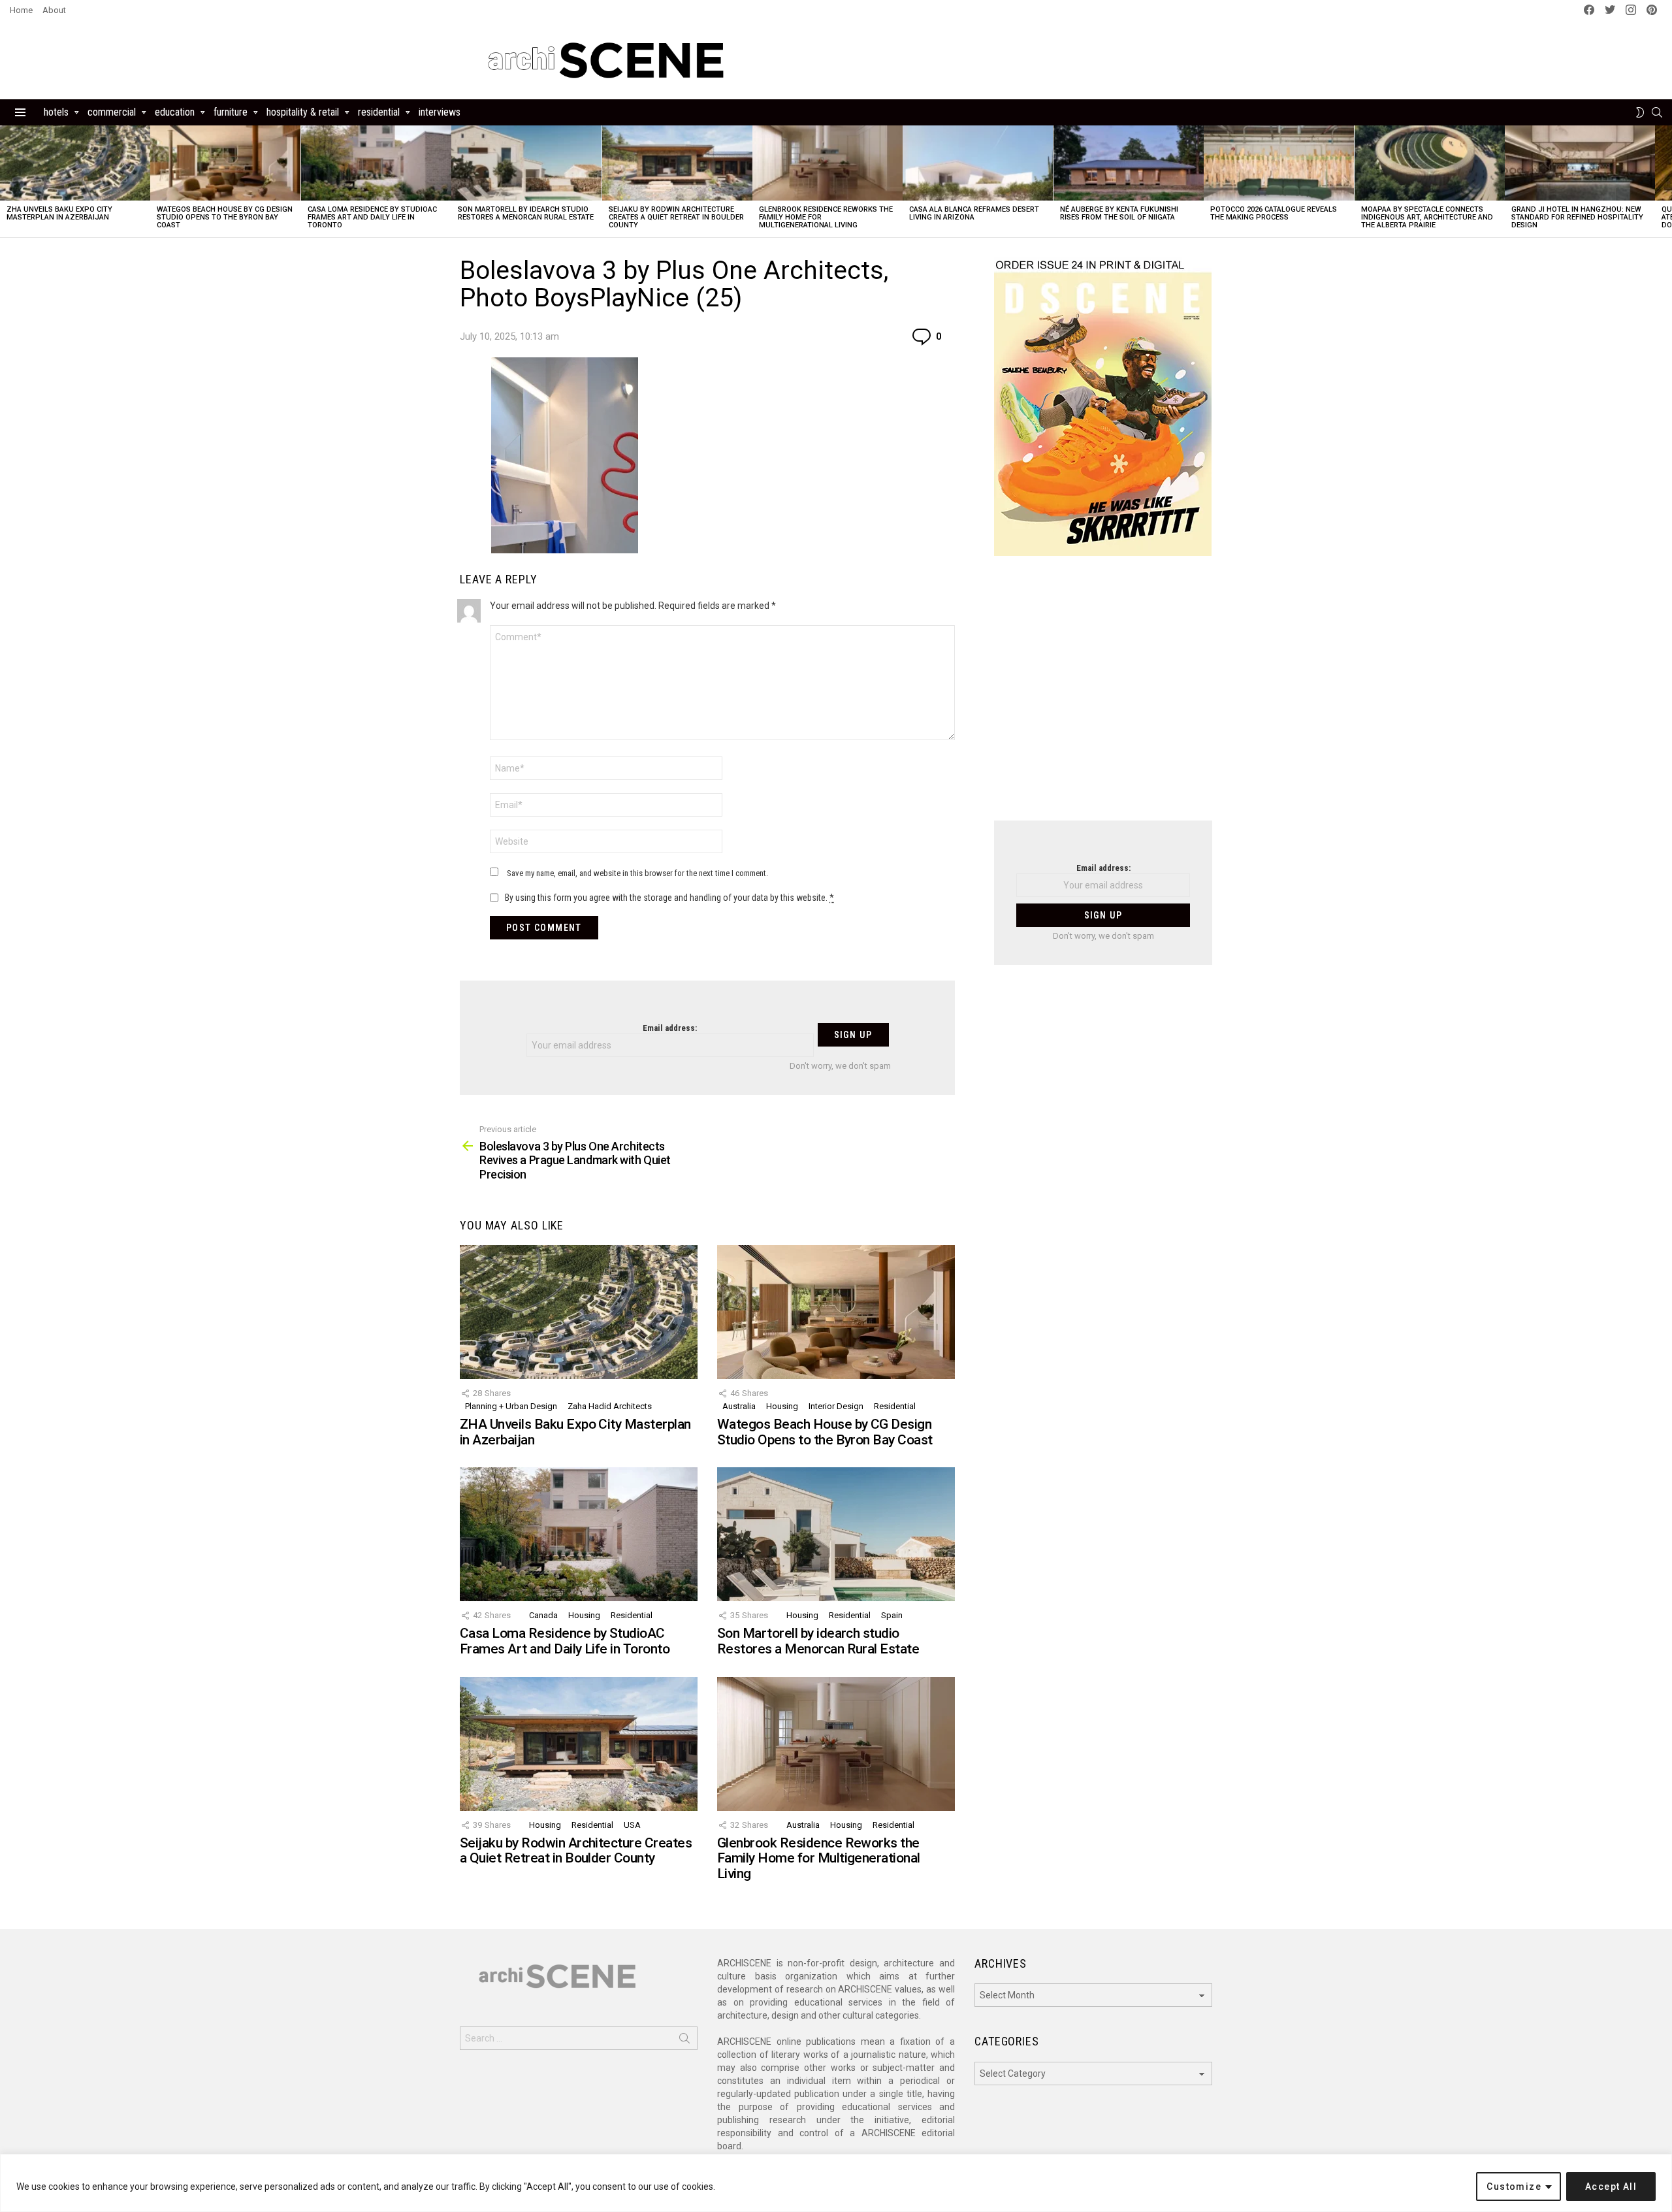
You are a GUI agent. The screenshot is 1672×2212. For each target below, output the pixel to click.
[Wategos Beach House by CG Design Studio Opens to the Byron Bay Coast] (225, 163)
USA (632, 1825)
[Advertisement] (1103, 696)
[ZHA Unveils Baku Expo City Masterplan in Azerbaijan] (75, 163)
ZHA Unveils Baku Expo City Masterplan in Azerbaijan (59, 213)
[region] (836, 2183)
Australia (739, 1406)
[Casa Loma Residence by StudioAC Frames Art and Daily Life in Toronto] (376, 163)
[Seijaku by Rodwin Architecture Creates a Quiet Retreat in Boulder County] (677, 163)
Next (1665, 181)
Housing (782, 1406)
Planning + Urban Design (511, 1406)
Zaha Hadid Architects (610, 1406)
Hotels (56, 112)
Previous (7, 181)
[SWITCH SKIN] (1640, 112)
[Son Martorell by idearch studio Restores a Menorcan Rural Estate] (526, 163)
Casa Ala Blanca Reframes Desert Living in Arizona (974, 213)
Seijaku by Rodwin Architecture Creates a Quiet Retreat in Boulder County (676, 217)
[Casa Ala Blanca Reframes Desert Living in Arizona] (978, 163)
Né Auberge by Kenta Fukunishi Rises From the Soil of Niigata (1119, 213)
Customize (1514, 2187)
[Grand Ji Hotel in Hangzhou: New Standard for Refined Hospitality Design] (1580, 163)
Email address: (670, 1028)
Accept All (1611, 2187)
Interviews (440, 112)
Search (684, 2041)
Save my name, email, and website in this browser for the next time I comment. (637, 873)
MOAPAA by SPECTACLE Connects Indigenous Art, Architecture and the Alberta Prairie (1427, 217)
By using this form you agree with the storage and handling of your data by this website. (669, 898)
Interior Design (836, 1406)
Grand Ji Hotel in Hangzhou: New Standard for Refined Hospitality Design (1577, 217)
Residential (379, 112)
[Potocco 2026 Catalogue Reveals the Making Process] (1279, 163)
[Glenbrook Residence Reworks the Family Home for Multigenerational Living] (828, 163)
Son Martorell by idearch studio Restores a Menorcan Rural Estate (526, 213)
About (54, 10)
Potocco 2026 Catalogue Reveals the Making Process (1274, 213)
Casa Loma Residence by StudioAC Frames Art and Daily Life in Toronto (372, 217)
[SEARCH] (1657, 112)
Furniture (231, 112)
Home (21, 10)
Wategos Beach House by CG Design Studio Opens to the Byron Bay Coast (225, 217)
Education (175, 112)
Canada (543, 1615)
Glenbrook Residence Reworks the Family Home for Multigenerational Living (819, 1858)
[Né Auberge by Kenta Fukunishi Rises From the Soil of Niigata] (1129, 163)
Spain (892, 1615)
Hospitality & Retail (303, 112)
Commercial (112, 112)
